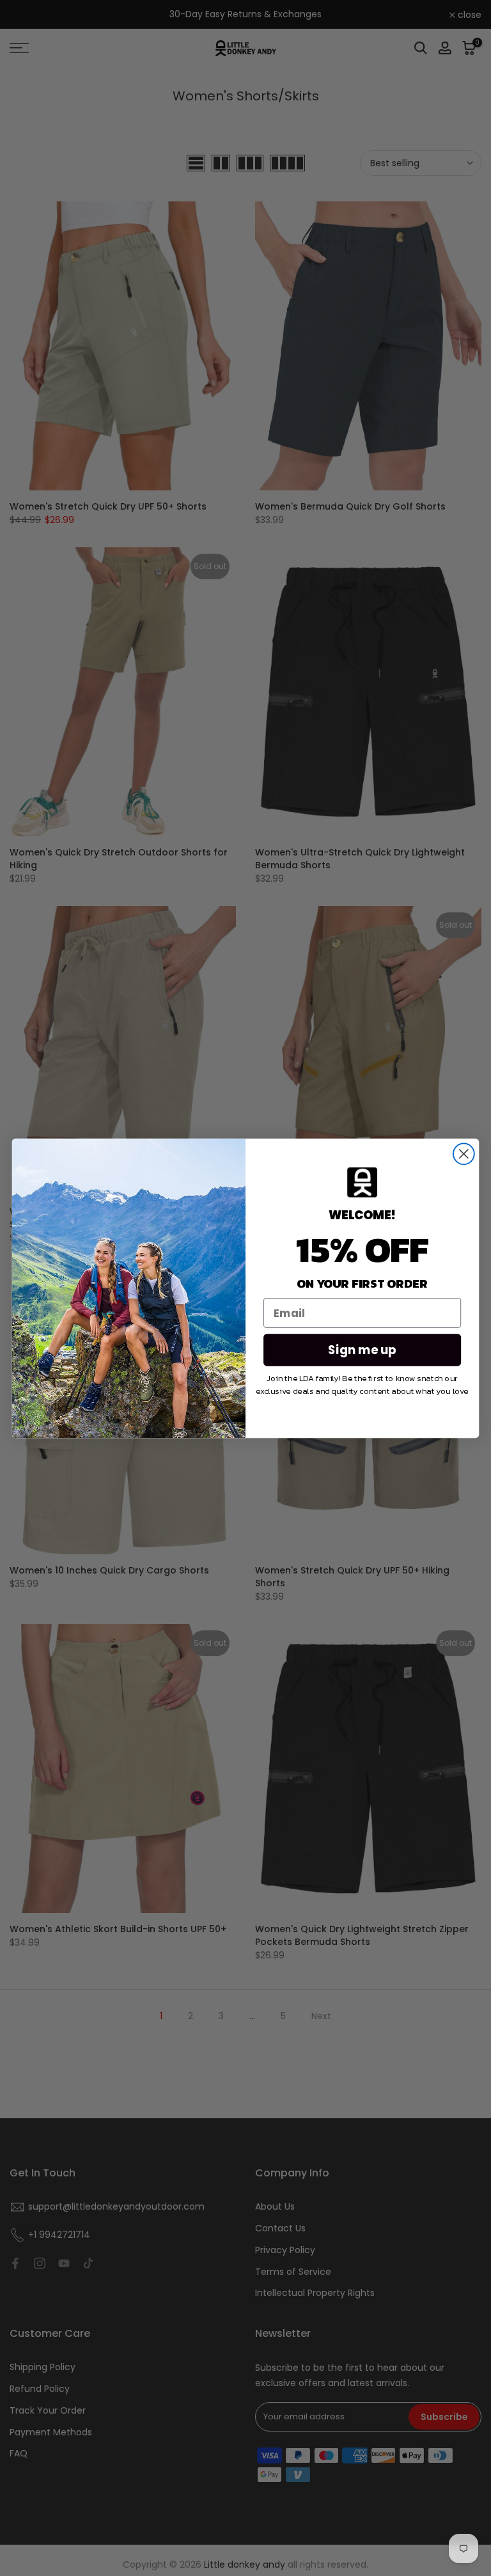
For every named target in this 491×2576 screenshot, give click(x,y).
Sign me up (362, 1350)
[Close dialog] (464, 1154)
